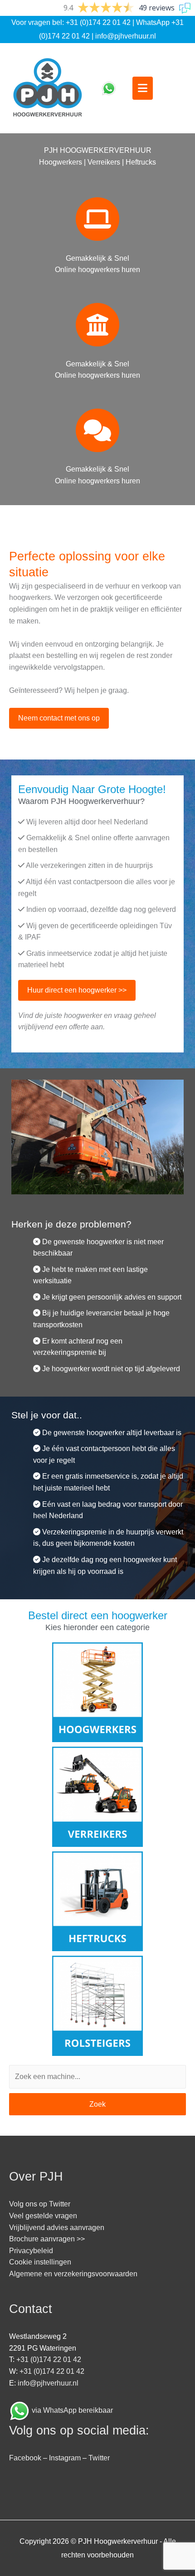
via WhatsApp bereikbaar (72, 2410)
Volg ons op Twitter (40, 2204)
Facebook (25, 2458)
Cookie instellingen (40, 2262)
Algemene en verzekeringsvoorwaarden (73, 2274)
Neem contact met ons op (59, 718)
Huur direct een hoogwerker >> (77, 990)
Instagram (65, 2458)
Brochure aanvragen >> (47, 2239)
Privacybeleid (31, 2251)
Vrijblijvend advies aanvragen (57, 2228)
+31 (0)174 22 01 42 (98, 22)
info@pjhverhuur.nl (126, 36)
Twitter (99, 2458)
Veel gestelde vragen (43, 2216)
